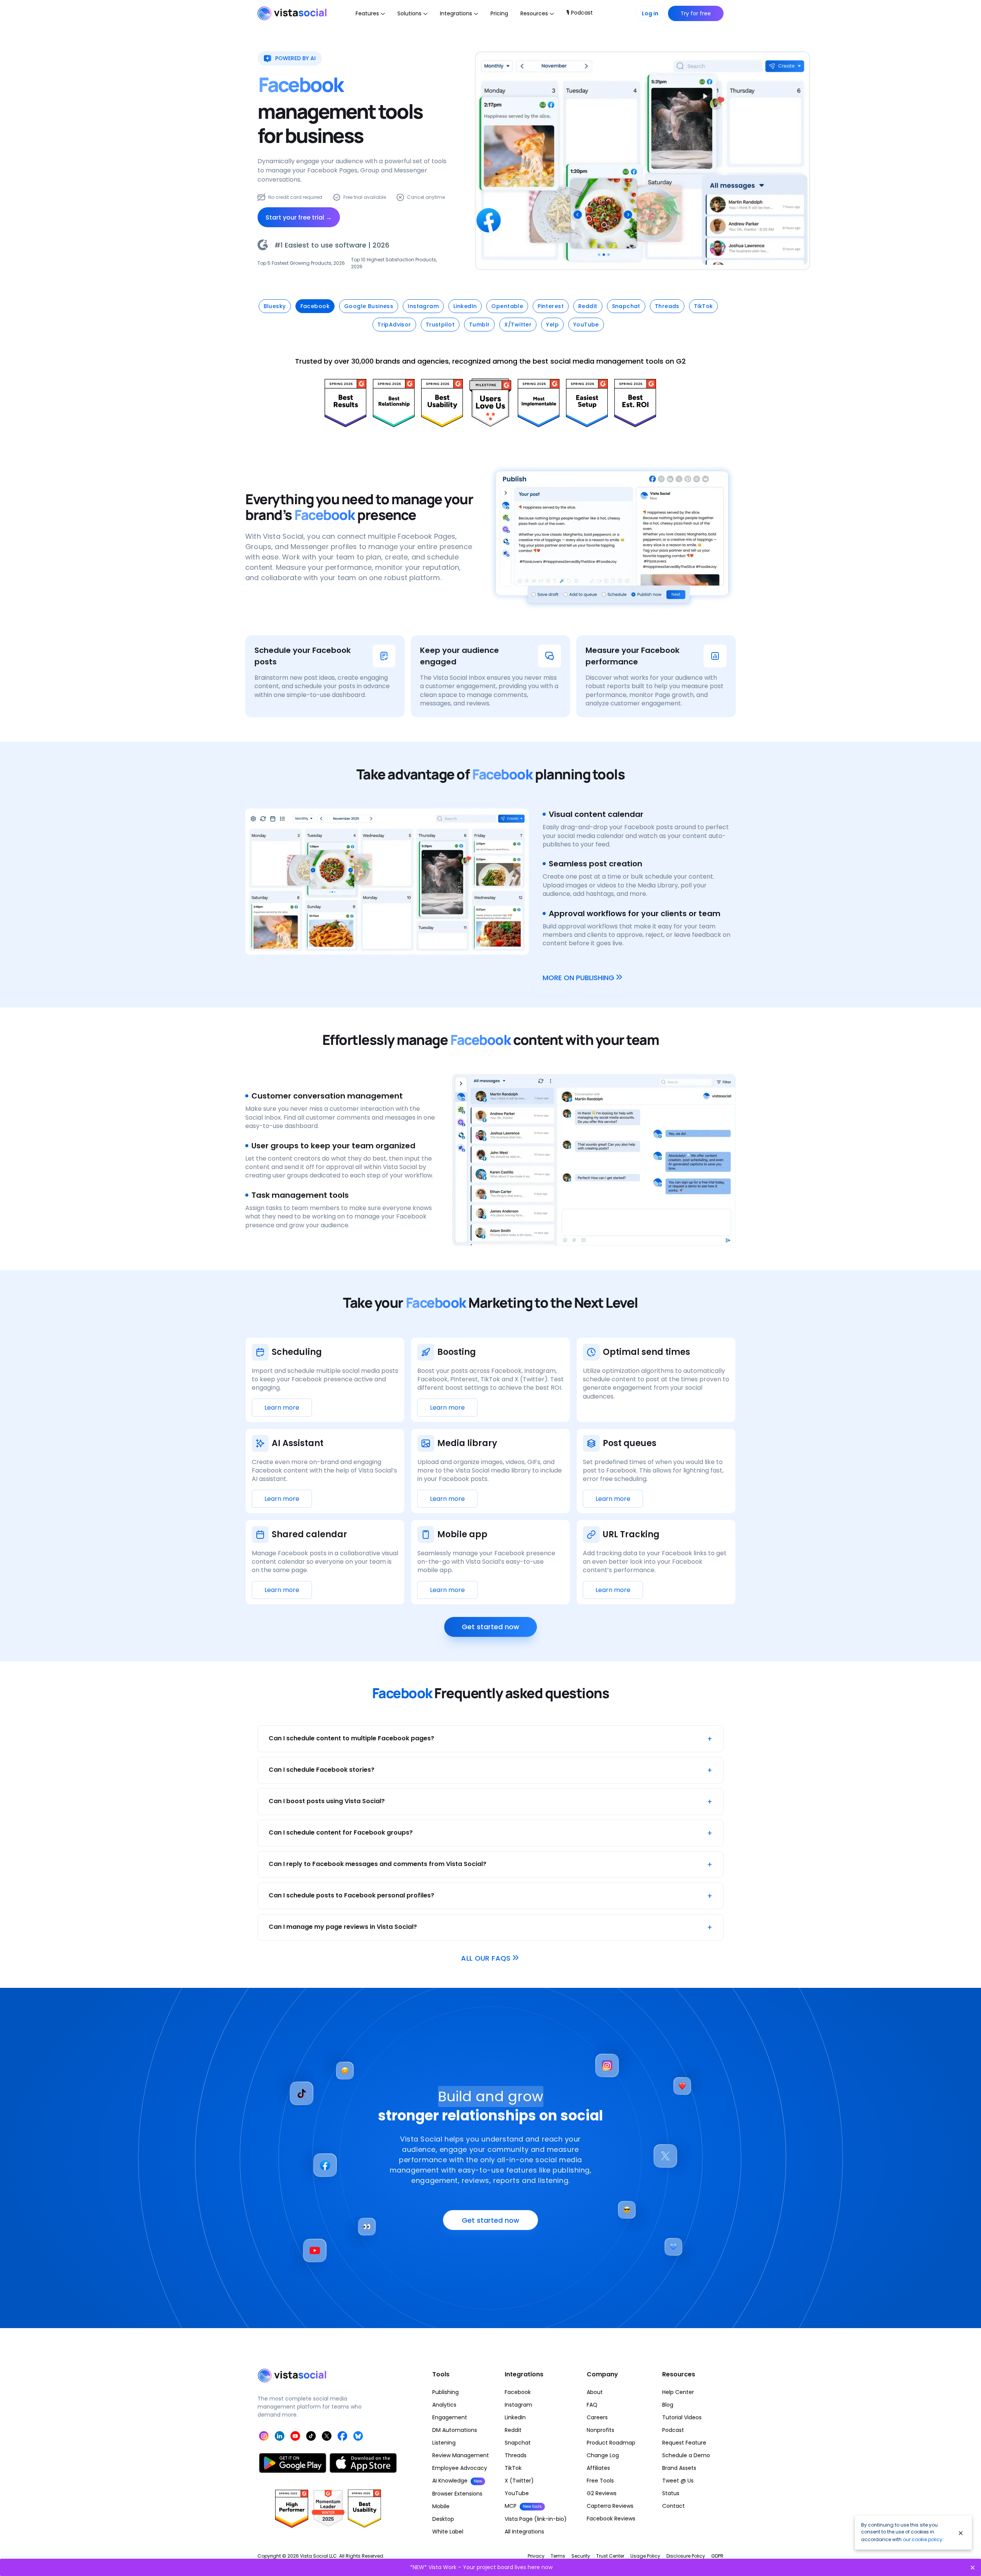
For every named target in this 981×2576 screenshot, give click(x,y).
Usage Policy (645, 2556)
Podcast (673, 2430)
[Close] (961, 2533)
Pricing (499, 13)
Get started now (490, 1627)
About (595, 2392)
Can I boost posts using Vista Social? (490, 1802)
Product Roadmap (611, 2443)
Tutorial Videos (682, 2417)
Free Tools (600, 2481)
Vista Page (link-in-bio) (536, 2519)
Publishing (445, 2392)
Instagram (518, 2405)
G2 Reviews (602, 2493)
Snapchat (518, 2443)
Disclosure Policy (686, 2556)
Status (671, 2493)
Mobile (441, 2506)
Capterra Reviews (610, 2506)
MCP (523, 2506)
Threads (516, 2455)
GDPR (717, 2556)
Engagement (450, 2417)
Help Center (678, 2392)
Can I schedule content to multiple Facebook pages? (490, 1739)
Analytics (444, 2405)
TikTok (513, 2468)
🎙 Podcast (580, 13)
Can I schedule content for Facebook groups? (490, 1833)
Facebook (518, 2392)
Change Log (603, 2455)
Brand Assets (679, 2468)
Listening (444, 2443)
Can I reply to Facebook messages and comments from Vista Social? (490, 1864)
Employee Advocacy (460, 2468)
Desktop (443, 2519)
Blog (668, 2405)
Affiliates (598, 2468)
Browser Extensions (457, 2494)
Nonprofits (600, 2430)
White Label (448, 2532)
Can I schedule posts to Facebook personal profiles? (490, 1896)
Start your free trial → (299, 217)
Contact (673, 2506)
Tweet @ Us (678, 2481)
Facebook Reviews (611, 2519)
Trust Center (610, 2556)
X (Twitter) (519, 2481)
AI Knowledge (457, 2481)
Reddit (513, 2430)
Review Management (461, 2455)
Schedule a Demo (686, 2455)
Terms (558, 2556)
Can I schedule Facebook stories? (490, 1770)
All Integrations (524, 2532)
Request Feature (684, 2443)
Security (581, 2556)
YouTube (517, 2493)
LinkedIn (515, 2417)
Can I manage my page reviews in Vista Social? (490, 1927)
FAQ (592, 2405)
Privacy (536, 2556)
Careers (597, 2417)
